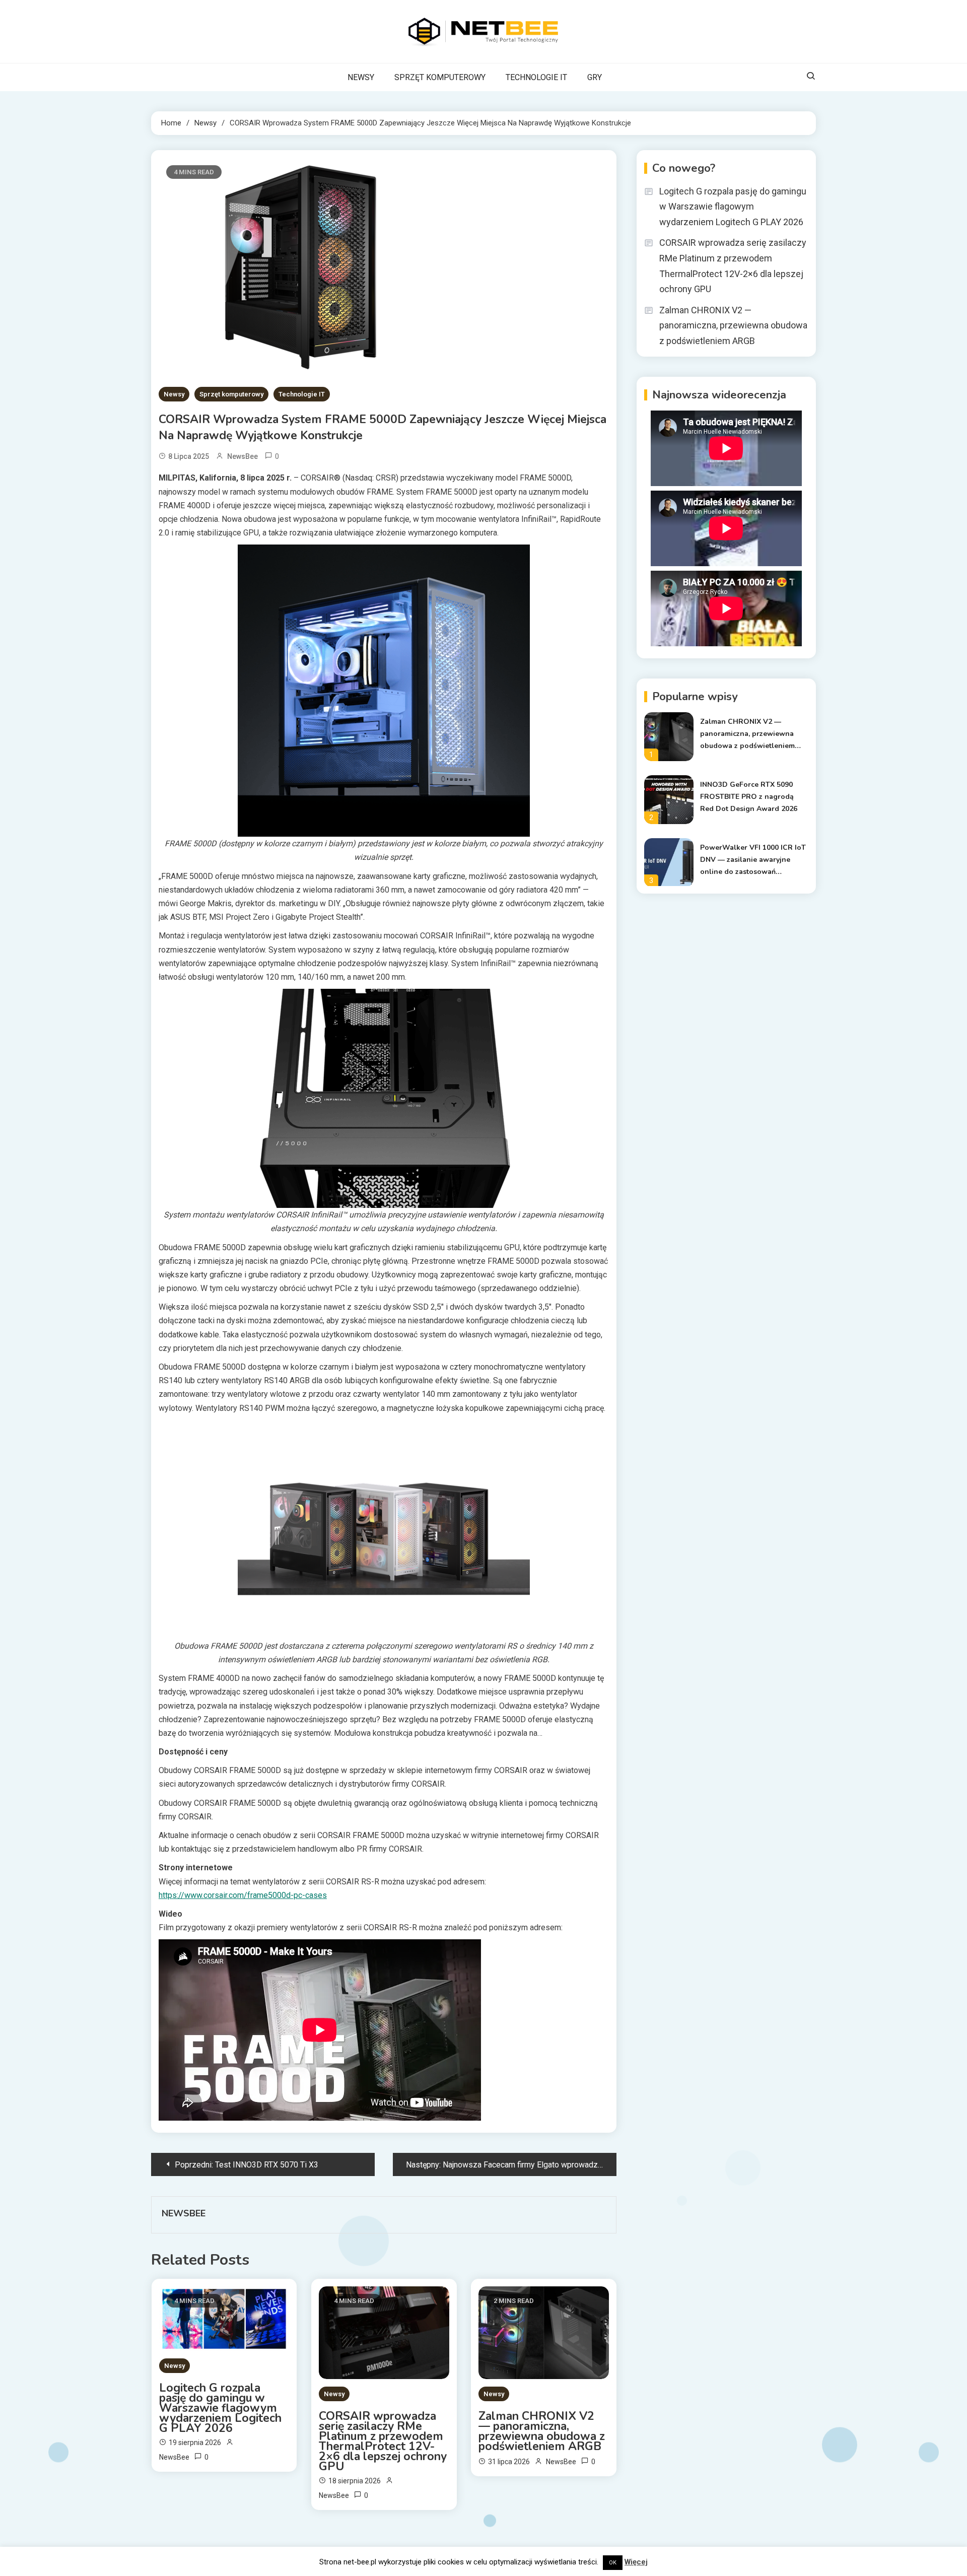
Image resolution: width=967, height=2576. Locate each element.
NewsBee (243, 456)
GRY (595, 77)
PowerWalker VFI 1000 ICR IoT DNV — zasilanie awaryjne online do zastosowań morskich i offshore (753, 860)
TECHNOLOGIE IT (536, 77)
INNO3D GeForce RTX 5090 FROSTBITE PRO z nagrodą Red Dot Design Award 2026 (749, 797)
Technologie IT (302, 394)
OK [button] (613, 2563)
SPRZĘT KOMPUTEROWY (440, 77)
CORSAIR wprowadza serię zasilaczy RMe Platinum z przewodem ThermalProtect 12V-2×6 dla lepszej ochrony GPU (383, 2442)
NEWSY (361, 77)
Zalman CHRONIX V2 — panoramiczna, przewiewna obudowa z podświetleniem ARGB (542, 2431)
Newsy (174, 394)
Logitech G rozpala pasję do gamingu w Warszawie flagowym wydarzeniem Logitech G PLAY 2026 (220, 2408)
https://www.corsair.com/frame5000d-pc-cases (243, 1895)
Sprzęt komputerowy (231, 394)
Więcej (636, 2562)
